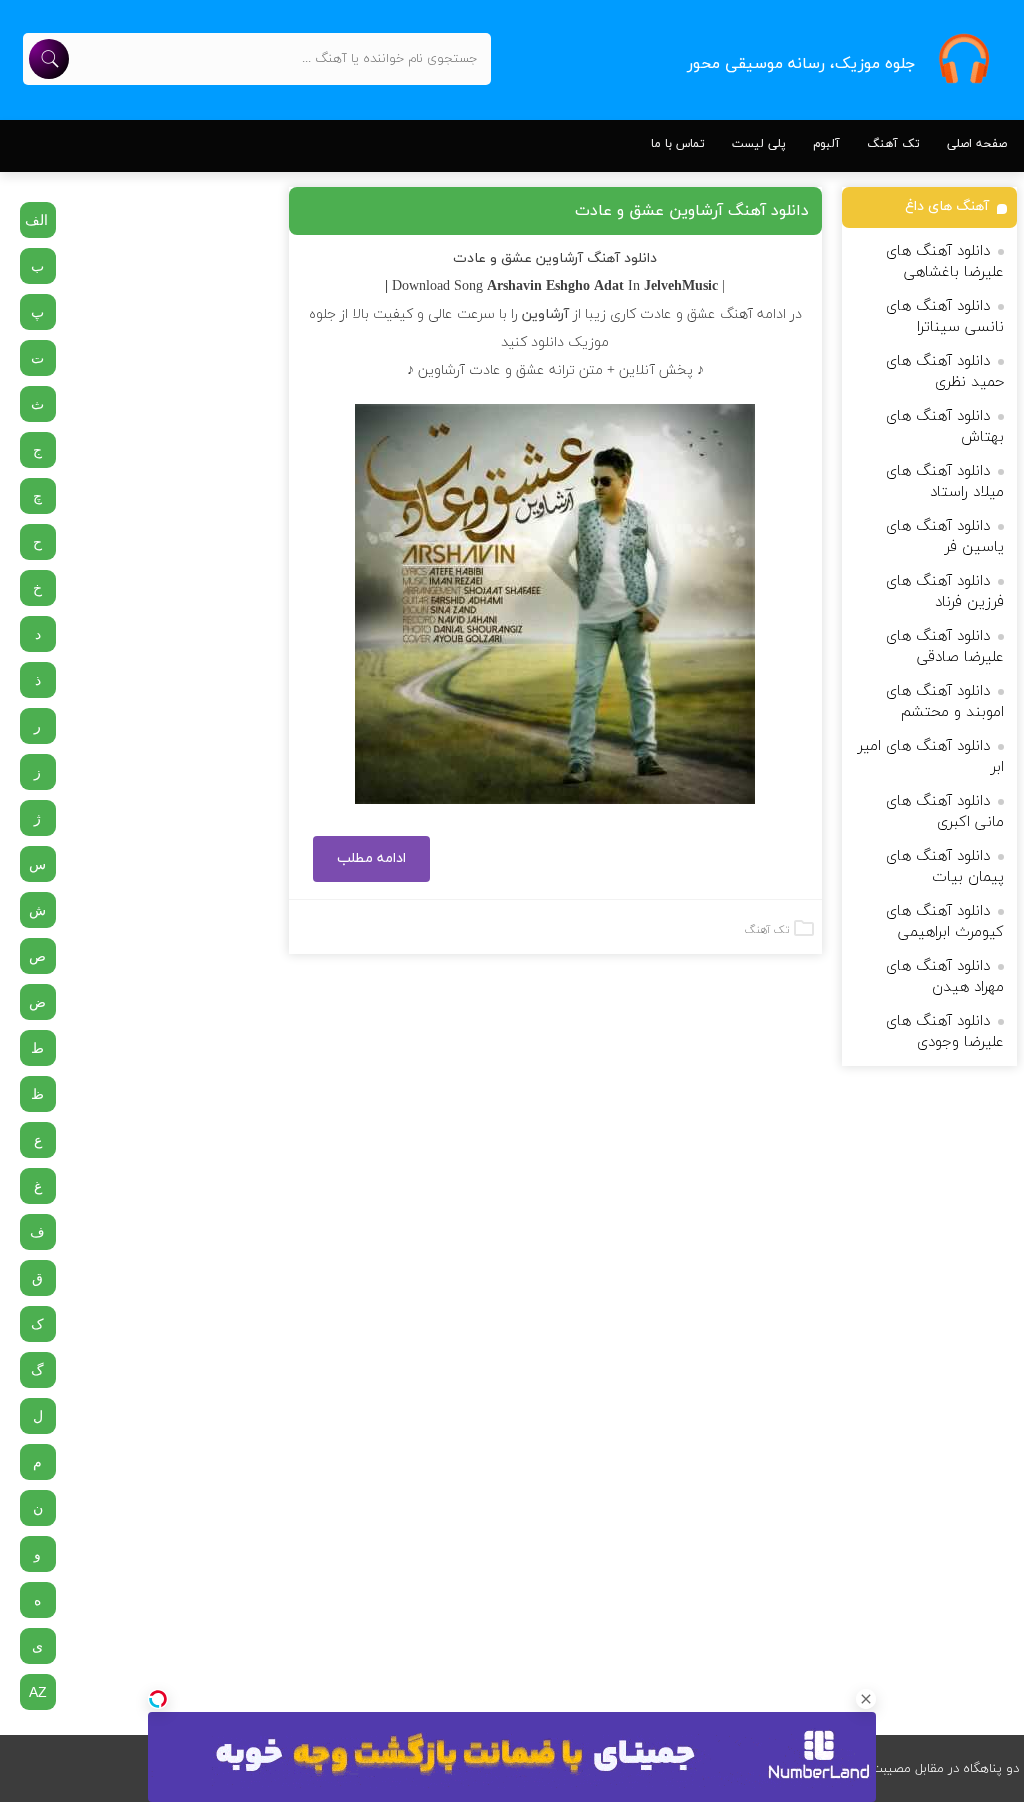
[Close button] (866, 1699)
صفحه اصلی (977, 144)
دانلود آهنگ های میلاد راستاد (945, 482)
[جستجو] (49, 59)
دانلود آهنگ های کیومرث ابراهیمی (945, 922)
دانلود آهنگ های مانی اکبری (945, 812)
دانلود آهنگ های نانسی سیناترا (945, 317)
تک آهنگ (893, 144)
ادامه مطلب (371, 858)
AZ (38, 1692)
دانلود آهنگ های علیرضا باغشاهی (945, 262)
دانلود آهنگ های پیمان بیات (945, 867)
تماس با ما (678, 144)
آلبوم (826, 144)
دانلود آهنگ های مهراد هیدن (945, 977)
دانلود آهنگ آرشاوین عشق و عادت (692, 211)
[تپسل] (158, 1699)
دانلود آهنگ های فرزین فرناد (945, 592)
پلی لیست (759, 144)
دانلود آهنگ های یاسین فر (945, 537)
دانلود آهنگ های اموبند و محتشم (945, 702)
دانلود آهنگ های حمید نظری (945, 372)
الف (36, 220)
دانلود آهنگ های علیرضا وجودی (945, 1032)
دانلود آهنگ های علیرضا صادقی (945, 647)
